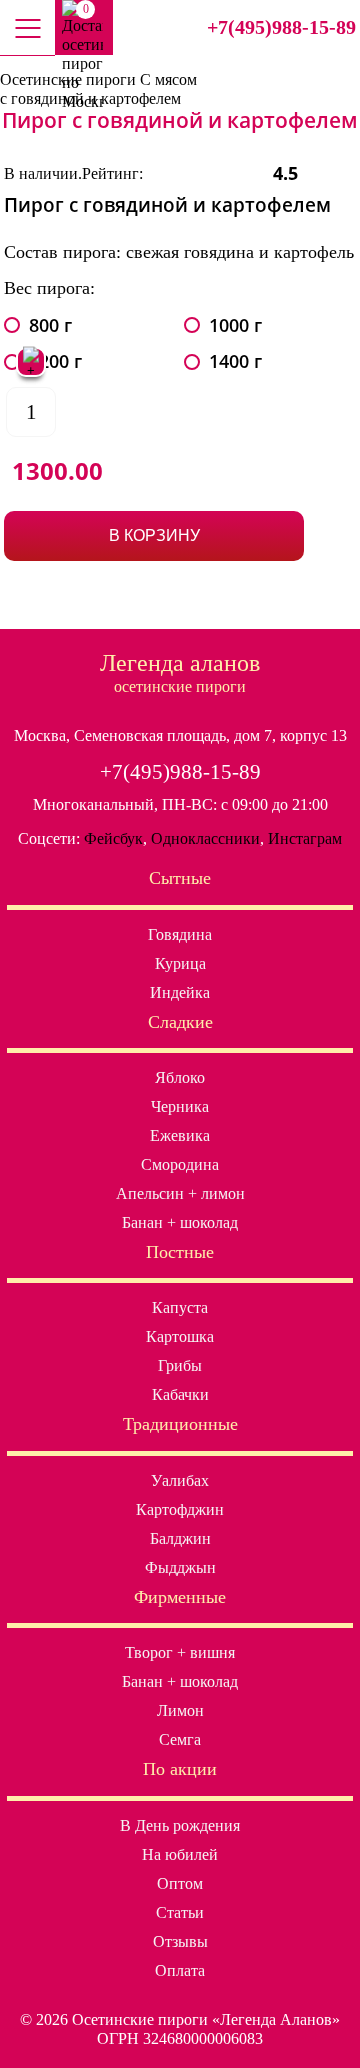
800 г (50, 325)
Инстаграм (305, 838)
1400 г (235, 361)
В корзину (154, 535)
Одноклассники (205, 838)
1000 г (235, 325)
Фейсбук (113, 838)
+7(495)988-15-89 (281, 27)
